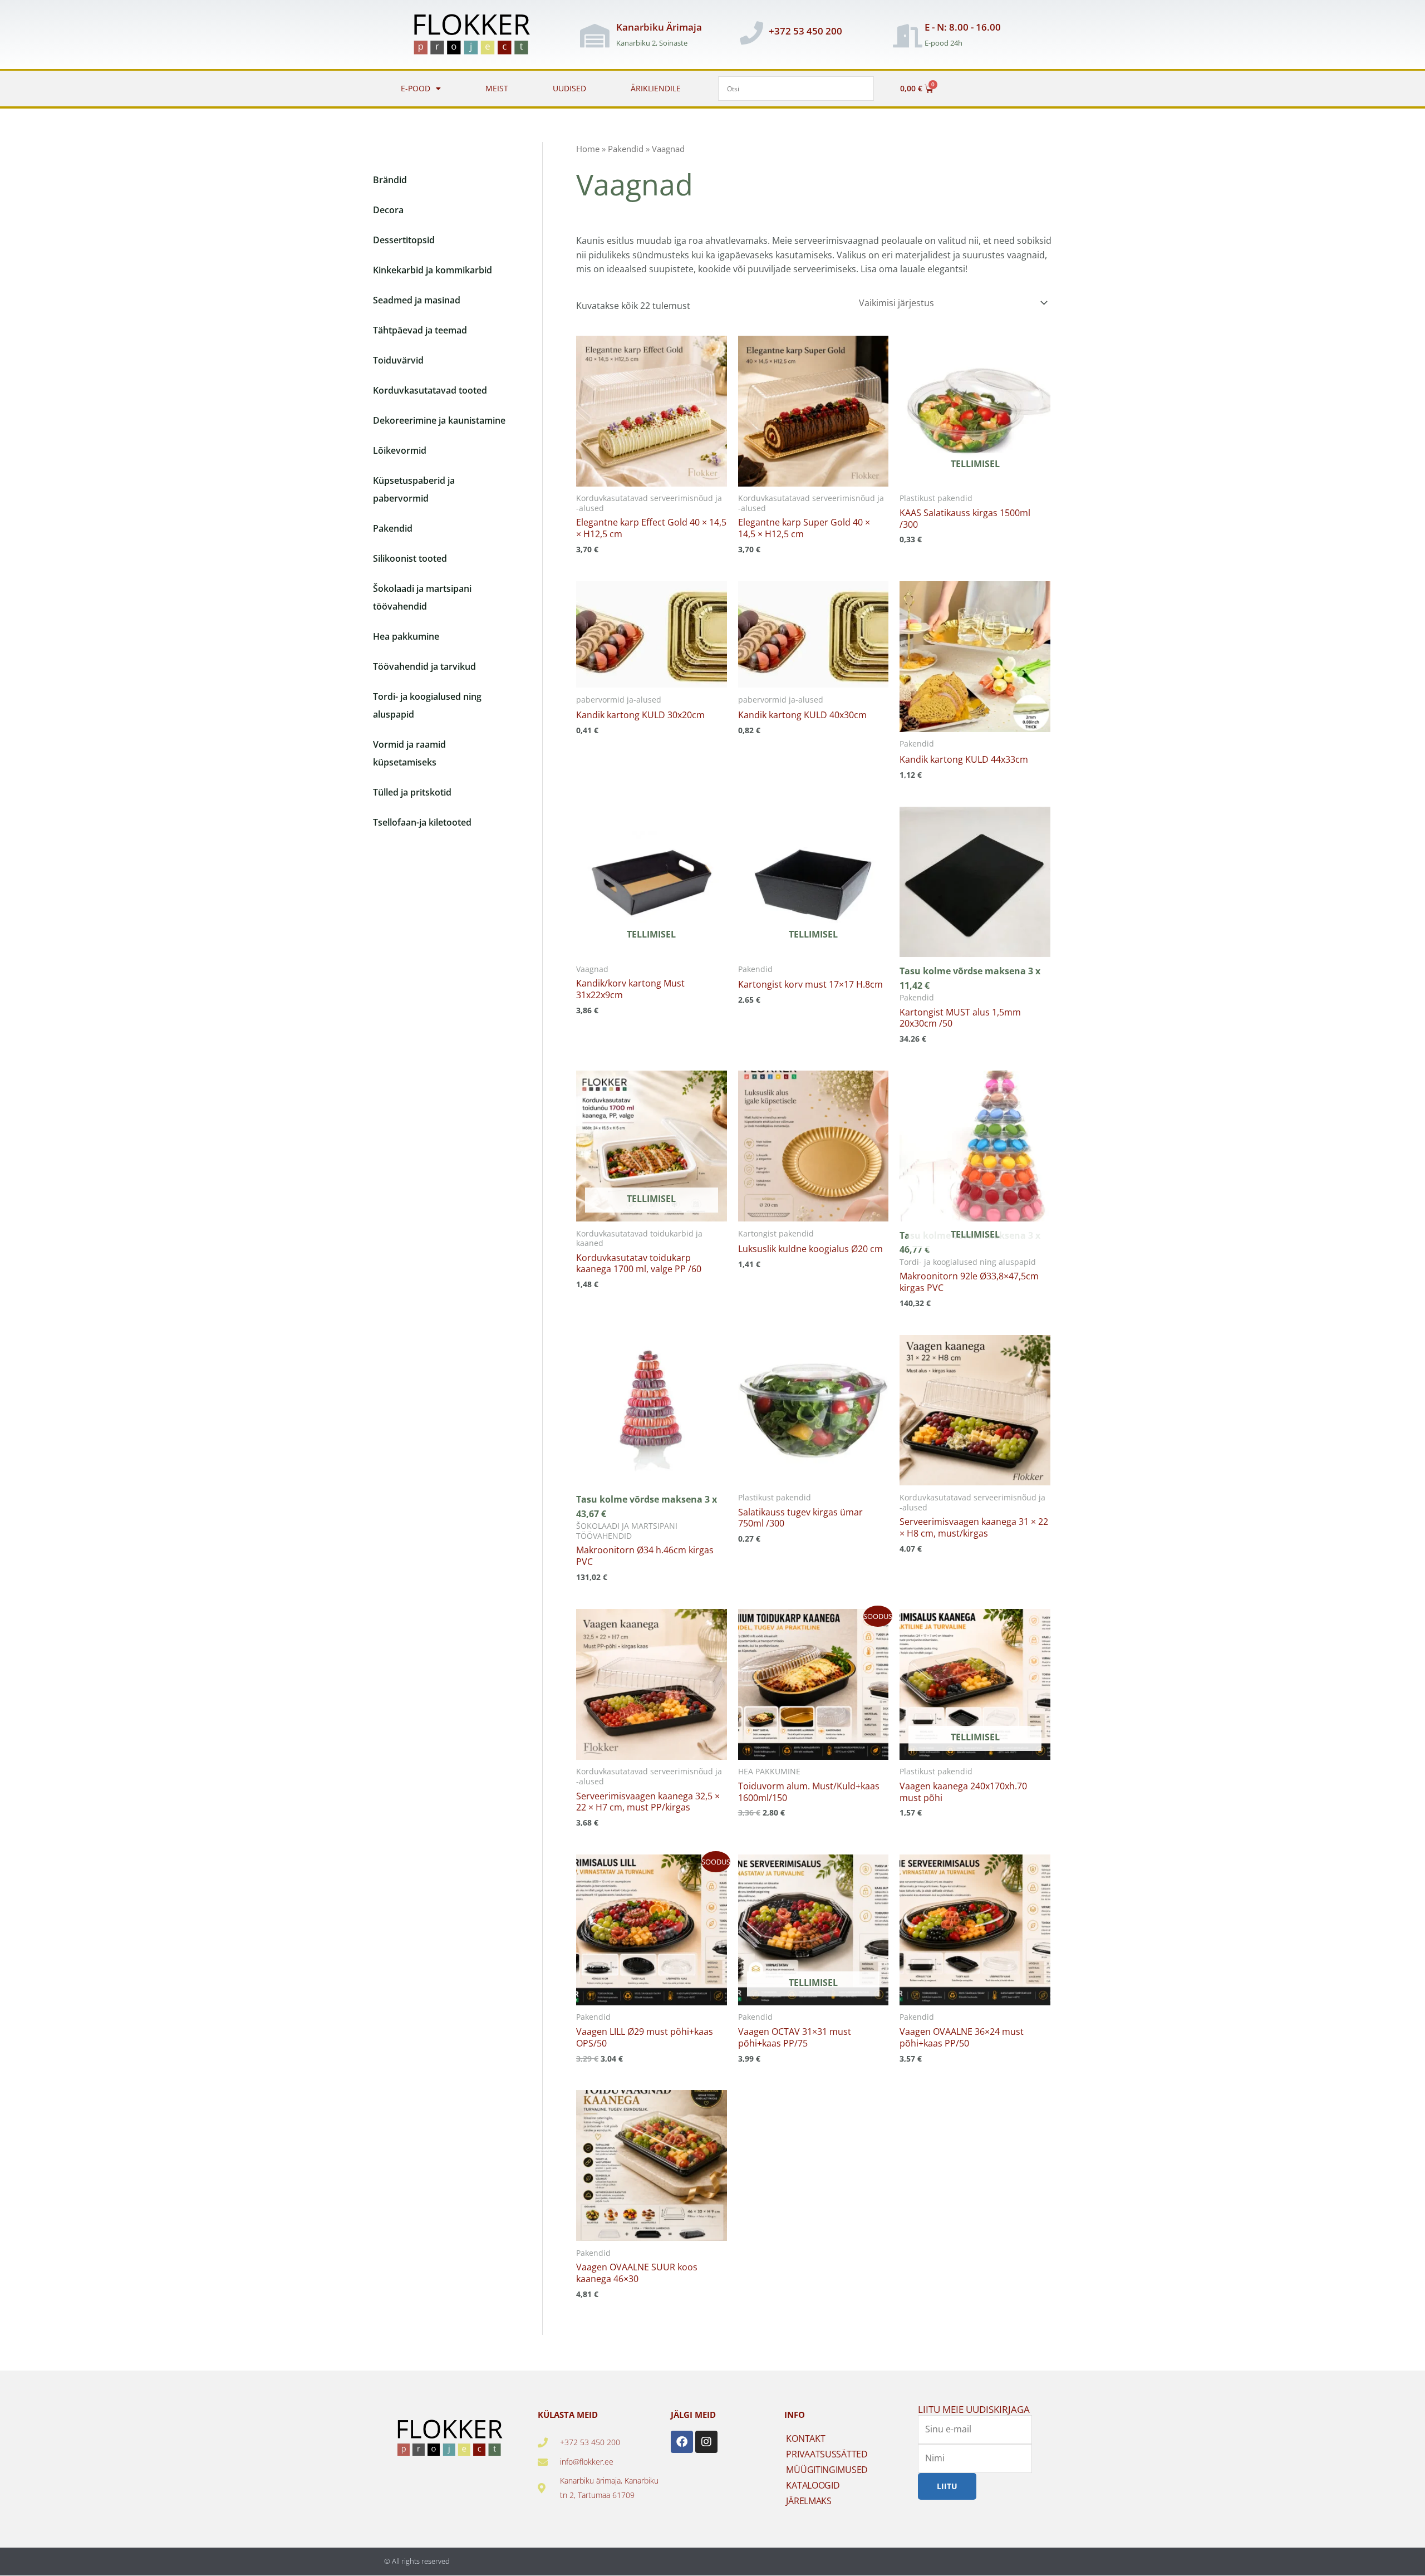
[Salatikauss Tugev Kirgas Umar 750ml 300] (814, 1410)
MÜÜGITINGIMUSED (827, 2470)
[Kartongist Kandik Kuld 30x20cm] (652, 634)
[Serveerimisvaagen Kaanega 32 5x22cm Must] (652, 1684)
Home (588, 149)
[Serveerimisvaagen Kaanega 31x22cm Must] (975, 1410)
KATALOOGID (813, 2485)
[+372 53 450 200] (751, 33)
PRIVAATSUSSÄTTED (827, 2454)
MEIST (497, 88)
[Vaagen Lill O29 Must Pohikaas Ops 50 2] (652, 1930)
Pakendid (626, 149)
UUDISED (569, 88)
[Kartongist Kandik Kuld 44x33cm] (975, 657)
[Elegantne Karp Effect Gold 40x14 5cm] (652, 411)
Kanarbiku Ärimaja (659, 27)
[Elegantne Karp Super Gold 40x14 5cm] (814, 411)
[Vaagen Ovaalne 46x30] (652, 2165)
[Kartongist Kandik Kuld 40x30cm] (814, 634)
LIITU (947, 2486)
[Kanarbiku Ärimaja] (595, 36)
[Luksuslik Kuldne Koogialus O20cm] (814, 1146)
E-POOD (416, 88)
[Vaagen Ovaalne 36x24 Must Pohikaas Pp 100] (975, 1930)
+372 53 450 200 (805, 31)
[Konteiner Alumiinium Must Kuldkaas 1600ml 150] (814, 1684)
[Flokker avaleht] (478, 36)
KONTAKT (805, 2438)
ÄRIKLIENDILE (656, 88)
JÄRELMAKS (809, 2501)
